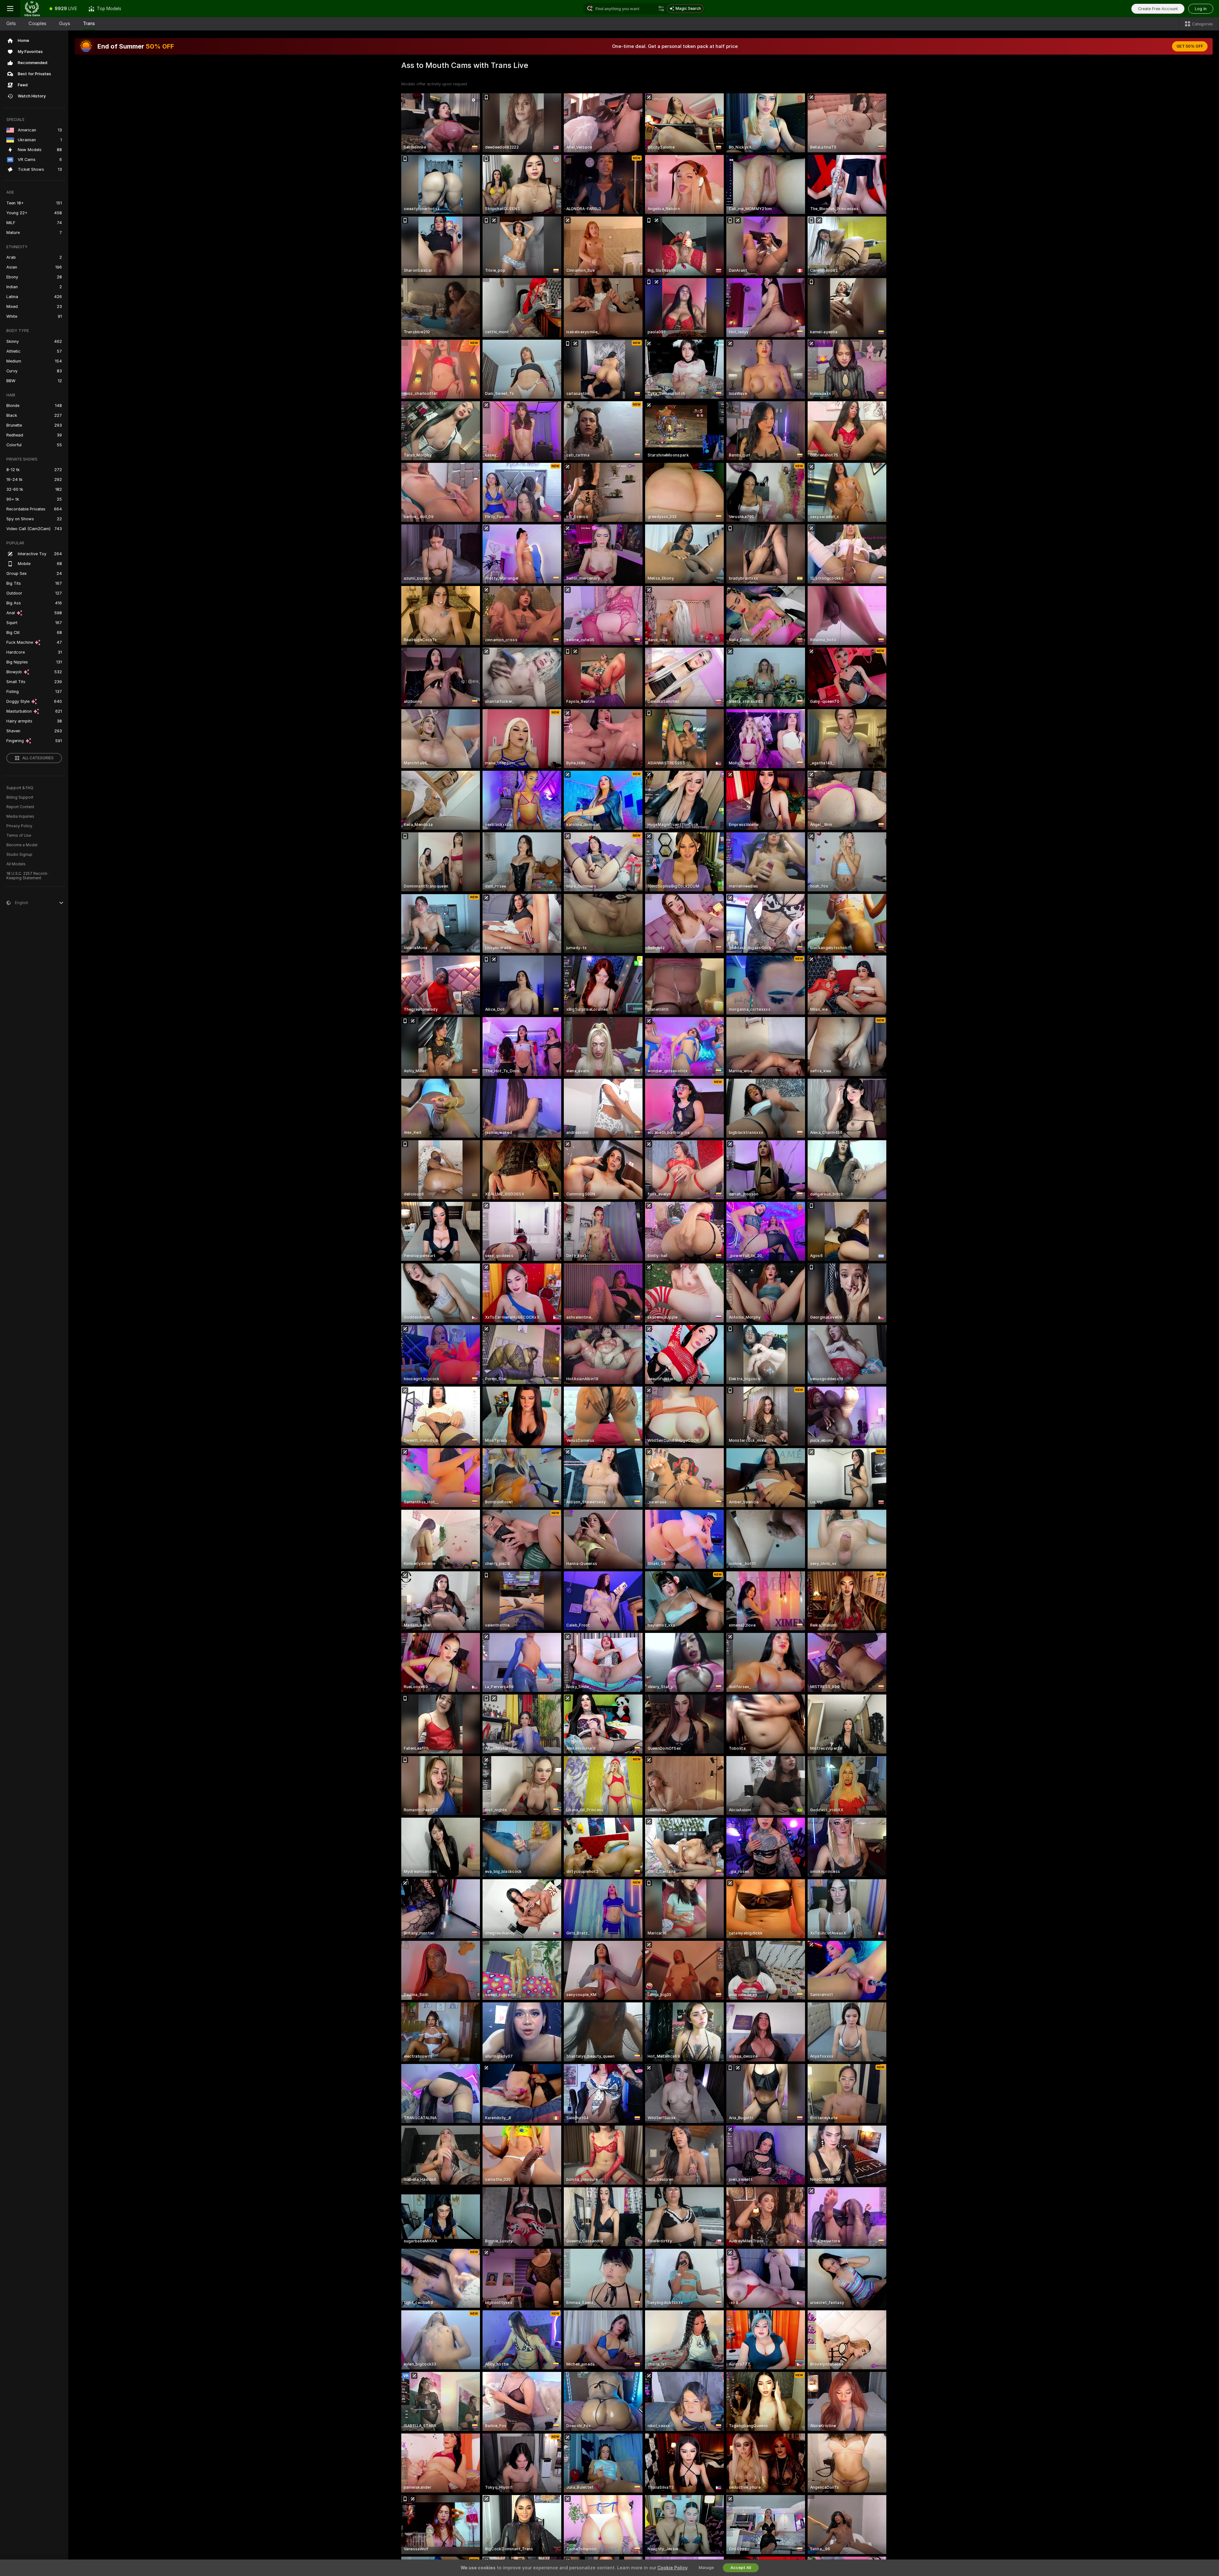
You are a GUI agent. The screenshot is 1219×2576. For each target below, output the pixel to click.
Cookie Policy (672, 2568)
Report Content (20, 807)
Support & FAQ (20, 788)
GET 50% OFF (1190, 46)
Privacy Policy (19, 826)
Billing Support (20, 797)
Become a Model (22, 845)
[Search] (661, 9)
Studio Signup (19, 855)
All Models (16, 864)
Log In (1201, 9)
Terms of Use (19, 835)
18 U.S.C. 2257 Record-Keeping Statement (27, 876)
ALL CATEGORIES (38, 758)
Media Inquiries (20, 816)
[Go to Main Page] (32, 9)
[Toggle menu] (10, 9)
